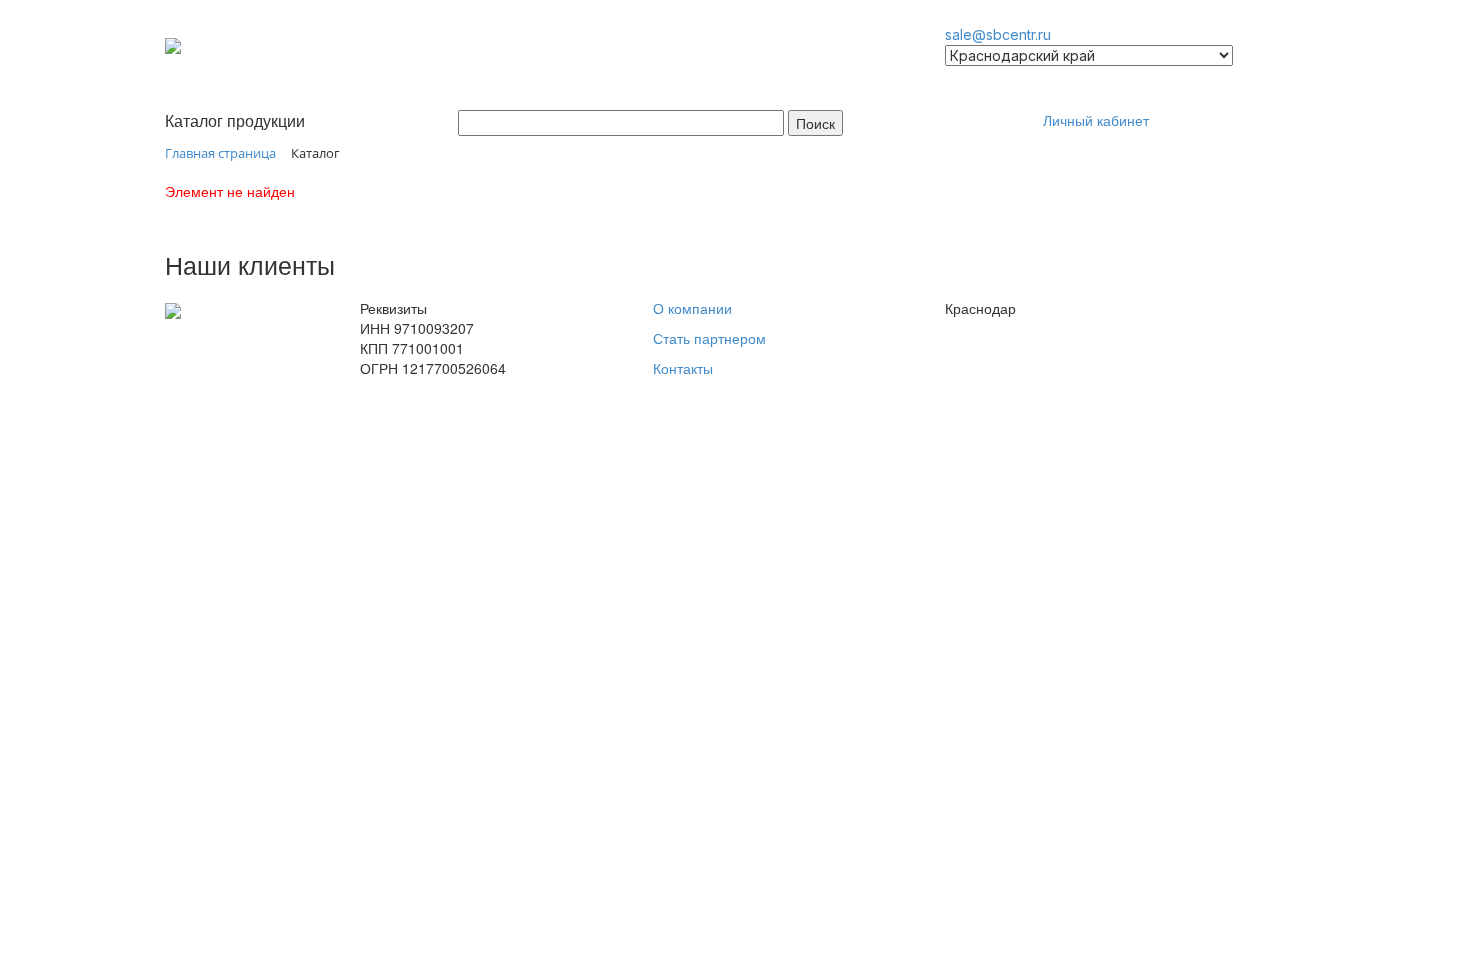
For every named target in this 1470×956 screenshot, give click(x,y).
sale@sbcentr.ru (998, 34)
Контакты (683, 368)
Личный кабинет (1096, 120)
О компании (692, 308)
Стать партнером (709, 338)
